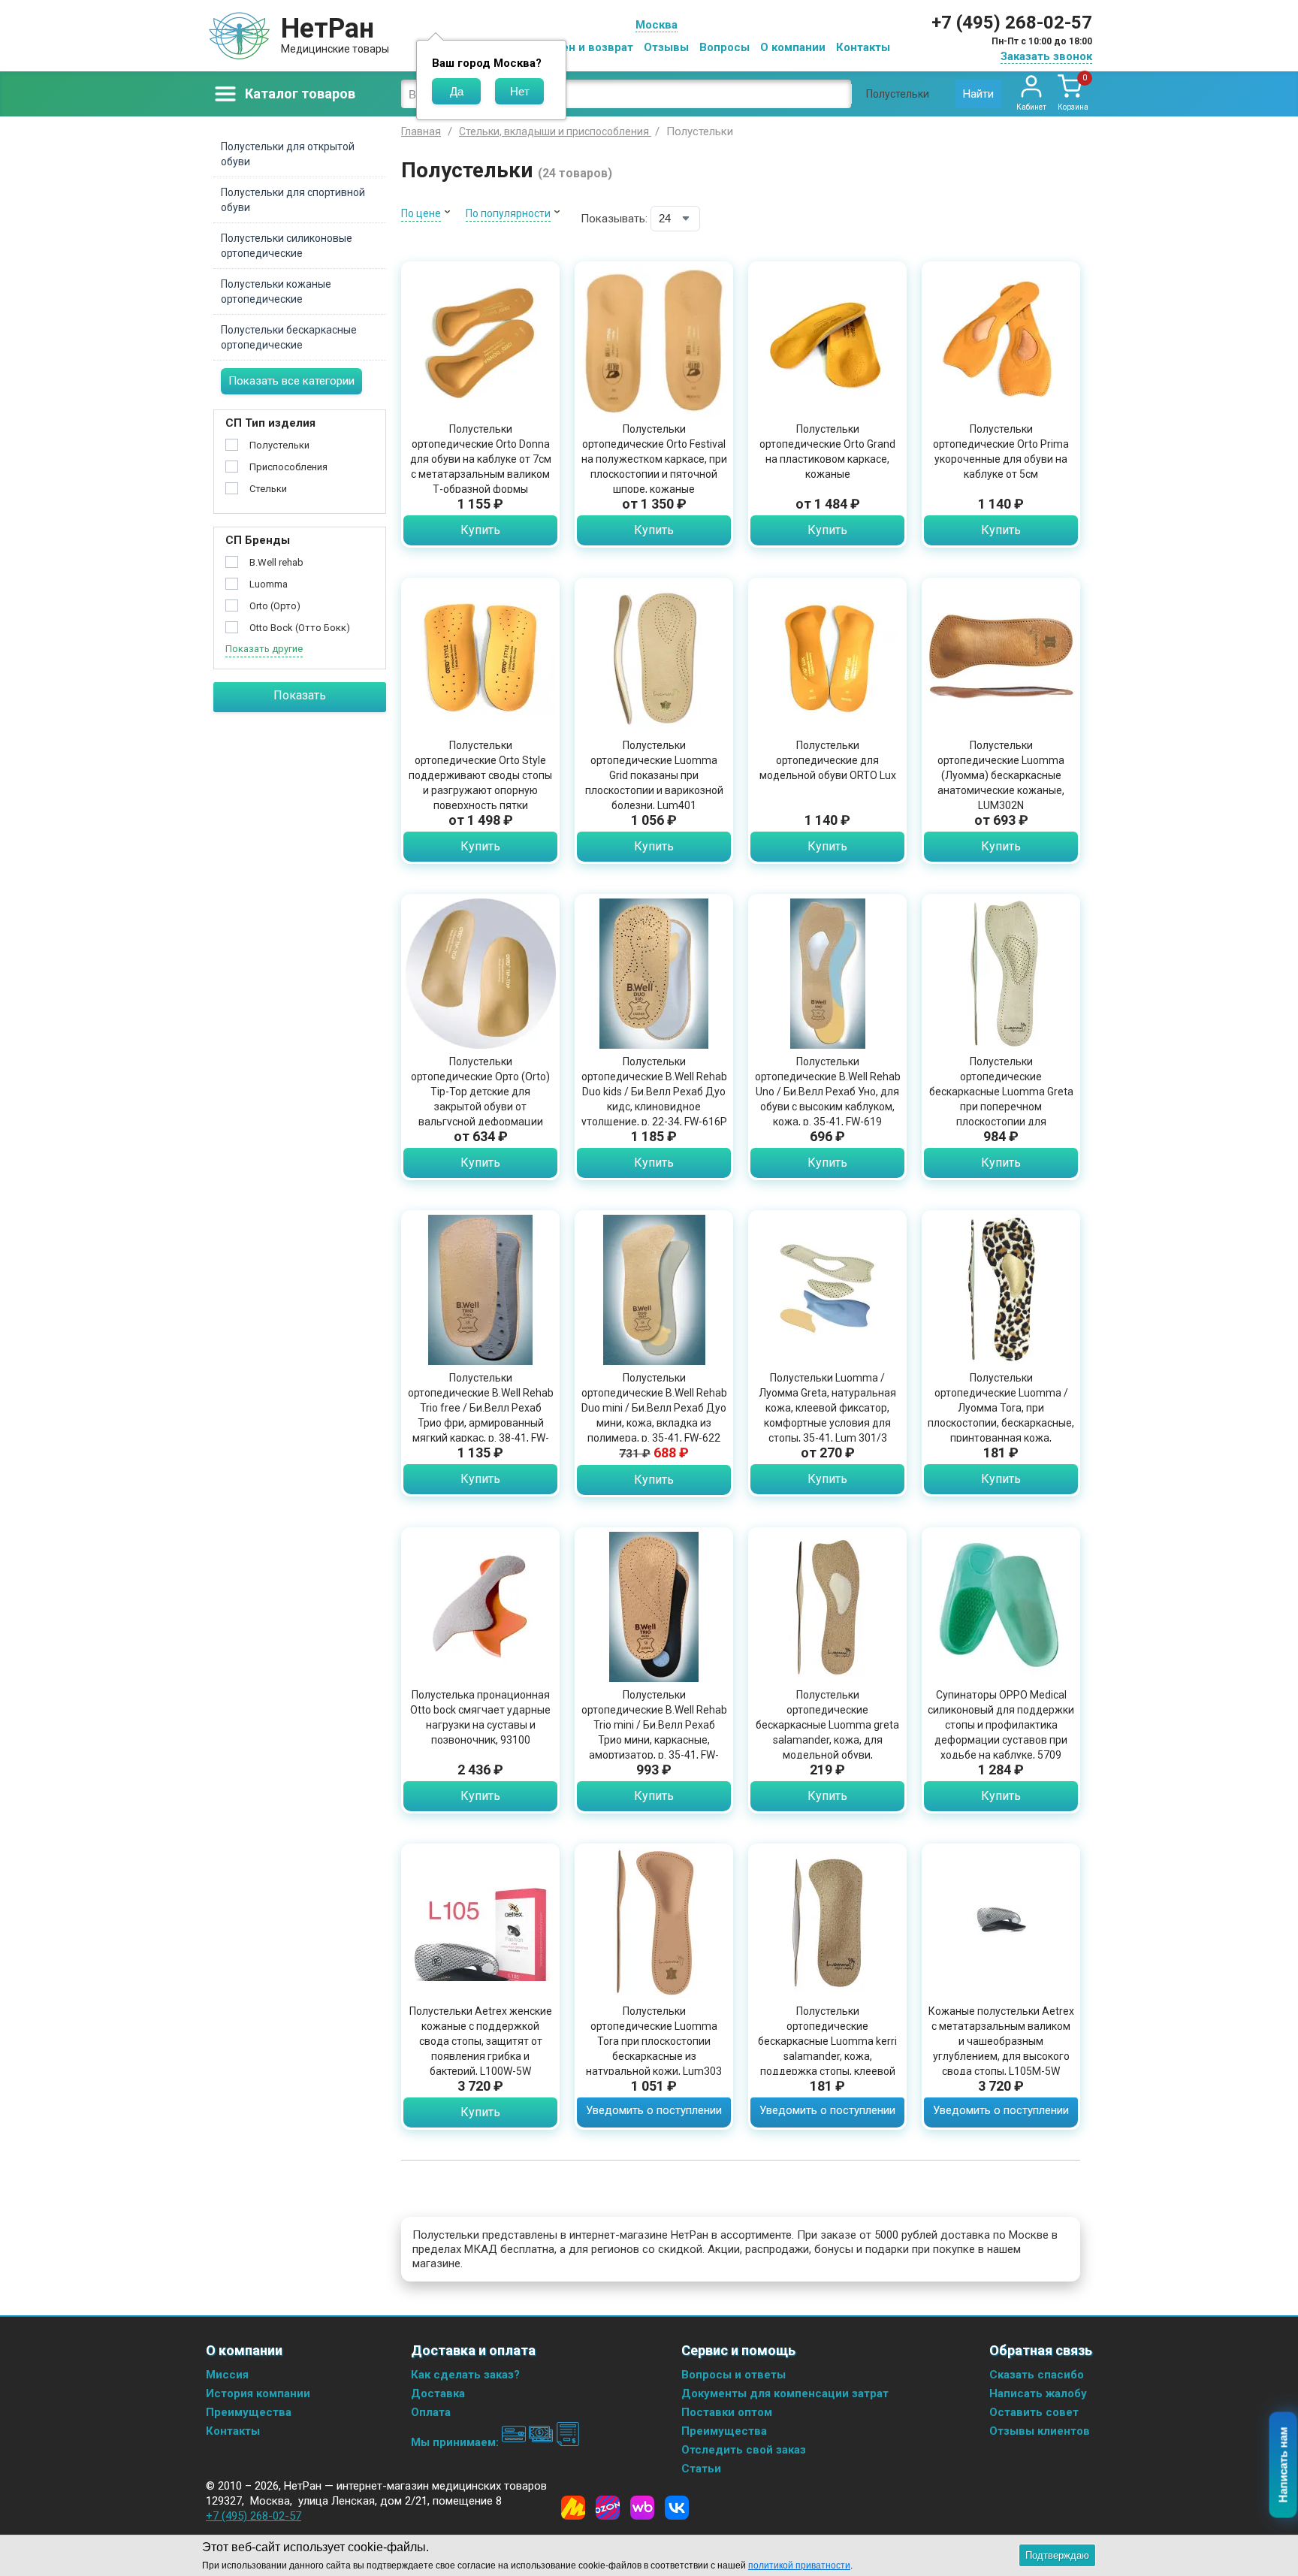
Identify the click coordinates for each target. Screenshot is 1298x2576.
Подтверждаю (1057, 2555)
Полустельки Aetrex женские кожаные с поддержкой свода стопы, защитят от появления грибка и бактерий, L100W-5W (481, 2041)
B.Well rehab (276, 562)
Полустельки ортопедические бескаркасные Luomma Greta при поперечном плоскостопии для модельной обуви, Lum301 (1001, 1099)
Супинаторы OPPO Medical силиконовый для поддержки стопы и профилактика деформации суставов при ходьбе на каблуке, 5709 (1001, 1725)
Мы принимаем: (456, 2442)
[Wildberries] (642, 2508)
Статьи (701, 2469)
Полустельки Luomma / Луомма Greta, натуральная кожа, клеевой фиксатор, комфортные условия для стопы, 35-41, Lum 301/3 (827, 1408)
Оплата (431, 2412)
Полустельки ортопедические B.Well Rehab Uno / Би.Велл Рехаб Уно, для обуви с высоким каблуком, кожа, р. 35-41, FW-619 (828, 1092)
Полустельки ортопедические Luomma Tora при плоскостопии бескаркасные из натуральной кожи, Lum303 (654, 2041)
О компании (793, 47)
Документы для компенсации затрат (785, 2393)
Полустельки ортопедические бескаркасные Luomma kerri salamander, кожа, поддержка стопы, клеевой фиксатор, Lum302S (827, 2049)
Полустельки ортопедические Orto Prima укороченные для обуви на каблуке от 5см (1001, 451)
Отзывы (666, 47)
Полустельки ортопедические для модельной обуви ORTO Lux (828, 760)
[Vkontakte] (677, 2508)
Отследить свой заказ (744, 2450)
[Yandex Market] (573, 2508)
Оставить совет (1034, 2412)
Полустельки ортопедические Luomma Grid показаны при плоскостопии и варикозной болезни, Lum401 (654, 775)
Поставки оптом (727, 2412)
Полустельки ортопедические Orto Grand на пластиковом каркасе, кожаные (827, 451)
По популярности (508, 213)
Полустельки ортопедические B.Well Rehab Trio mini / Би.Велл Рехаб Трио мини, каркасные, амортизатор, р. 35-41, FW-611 (654, 1732)
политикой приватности (799, 2565)
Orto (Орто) (275, 606)
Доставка (438, 2393)
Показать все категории (291, 381)
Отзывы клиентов (1040, 2431)
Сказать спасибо (1037, 2375)
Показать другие (264, 649)
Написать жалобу (1038, 2393)
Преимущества (249, 2412)
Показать (300, 695)
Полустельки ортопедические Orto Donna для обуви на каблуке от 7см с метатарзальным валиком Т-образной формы (481, 459)
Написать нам (1283, 2465)
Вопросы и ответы (734, 2375)
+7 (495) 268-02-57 (1012, 23)
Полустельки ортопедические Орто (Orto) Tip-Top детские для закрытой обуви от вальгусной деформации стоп (480, 1099)
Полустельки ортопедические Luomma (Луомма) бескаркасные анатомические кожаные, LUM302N (1001, 775)
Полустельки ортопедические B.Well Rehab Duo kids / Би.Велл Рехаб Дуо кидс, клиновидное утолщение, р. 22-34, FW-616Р (654, 1092)
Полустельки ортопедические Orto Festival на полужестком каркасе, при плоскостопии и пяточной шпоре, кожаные (654, 459)
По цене (421, 213)
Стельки (268, 489)
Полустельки (279, 445)
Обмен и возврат (586, 47)
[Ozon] (608, 2508)
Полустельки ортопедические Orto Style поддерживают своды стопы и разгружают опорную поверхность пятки (480, 775)
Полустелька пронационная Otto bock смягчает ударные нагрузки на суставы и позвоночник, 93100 (480, 1717)
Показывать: (614, 219)
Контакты (863, 47)
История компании (258, 2393)
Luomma (269, 584)
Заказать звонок (1046, 56)
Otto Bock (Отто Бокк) (300, 628)
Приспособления (288, 467)
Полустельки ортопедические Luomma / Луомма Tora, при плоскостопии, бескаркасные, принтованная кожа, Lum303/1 (1001, 1415)
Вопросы (724, 47)
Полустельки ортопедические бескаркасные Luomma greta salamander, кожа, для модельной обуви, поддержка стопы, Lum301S (827, 1732)
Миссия (227, 2375)
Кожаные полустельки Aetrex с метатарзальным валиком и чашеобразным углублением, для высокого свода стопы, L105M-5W (1001, 2041)
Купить (480, 530)
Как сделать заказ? (465, 2375)
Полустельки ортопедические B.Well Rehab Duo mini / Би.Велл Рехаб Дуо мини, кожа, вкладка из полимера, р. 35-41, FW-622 (654, 1408)
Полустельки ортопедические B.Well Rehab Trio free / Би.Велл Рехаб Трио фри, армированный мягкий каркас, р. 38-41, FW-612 (481, 1415)
